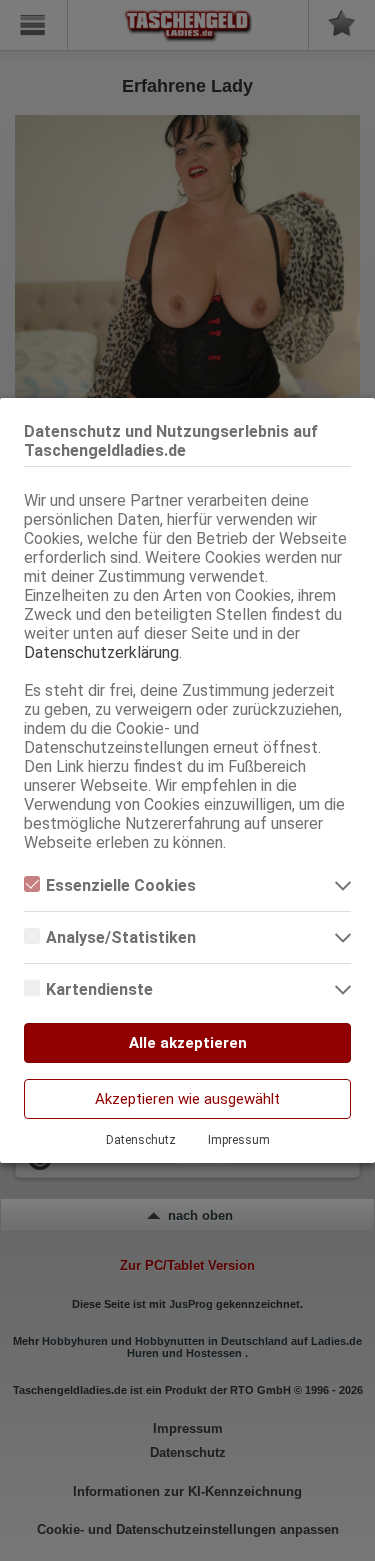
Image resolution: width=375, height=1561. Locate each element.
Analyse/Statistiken (121, 937)
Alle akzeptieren (188, 1043)
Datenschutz (141, 1140)
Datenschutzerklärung (101, 652)
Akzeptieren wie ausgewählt (187, 1099)
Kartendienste (99, 989)
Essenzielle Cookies (121, 885)
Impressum (239, 1140)
